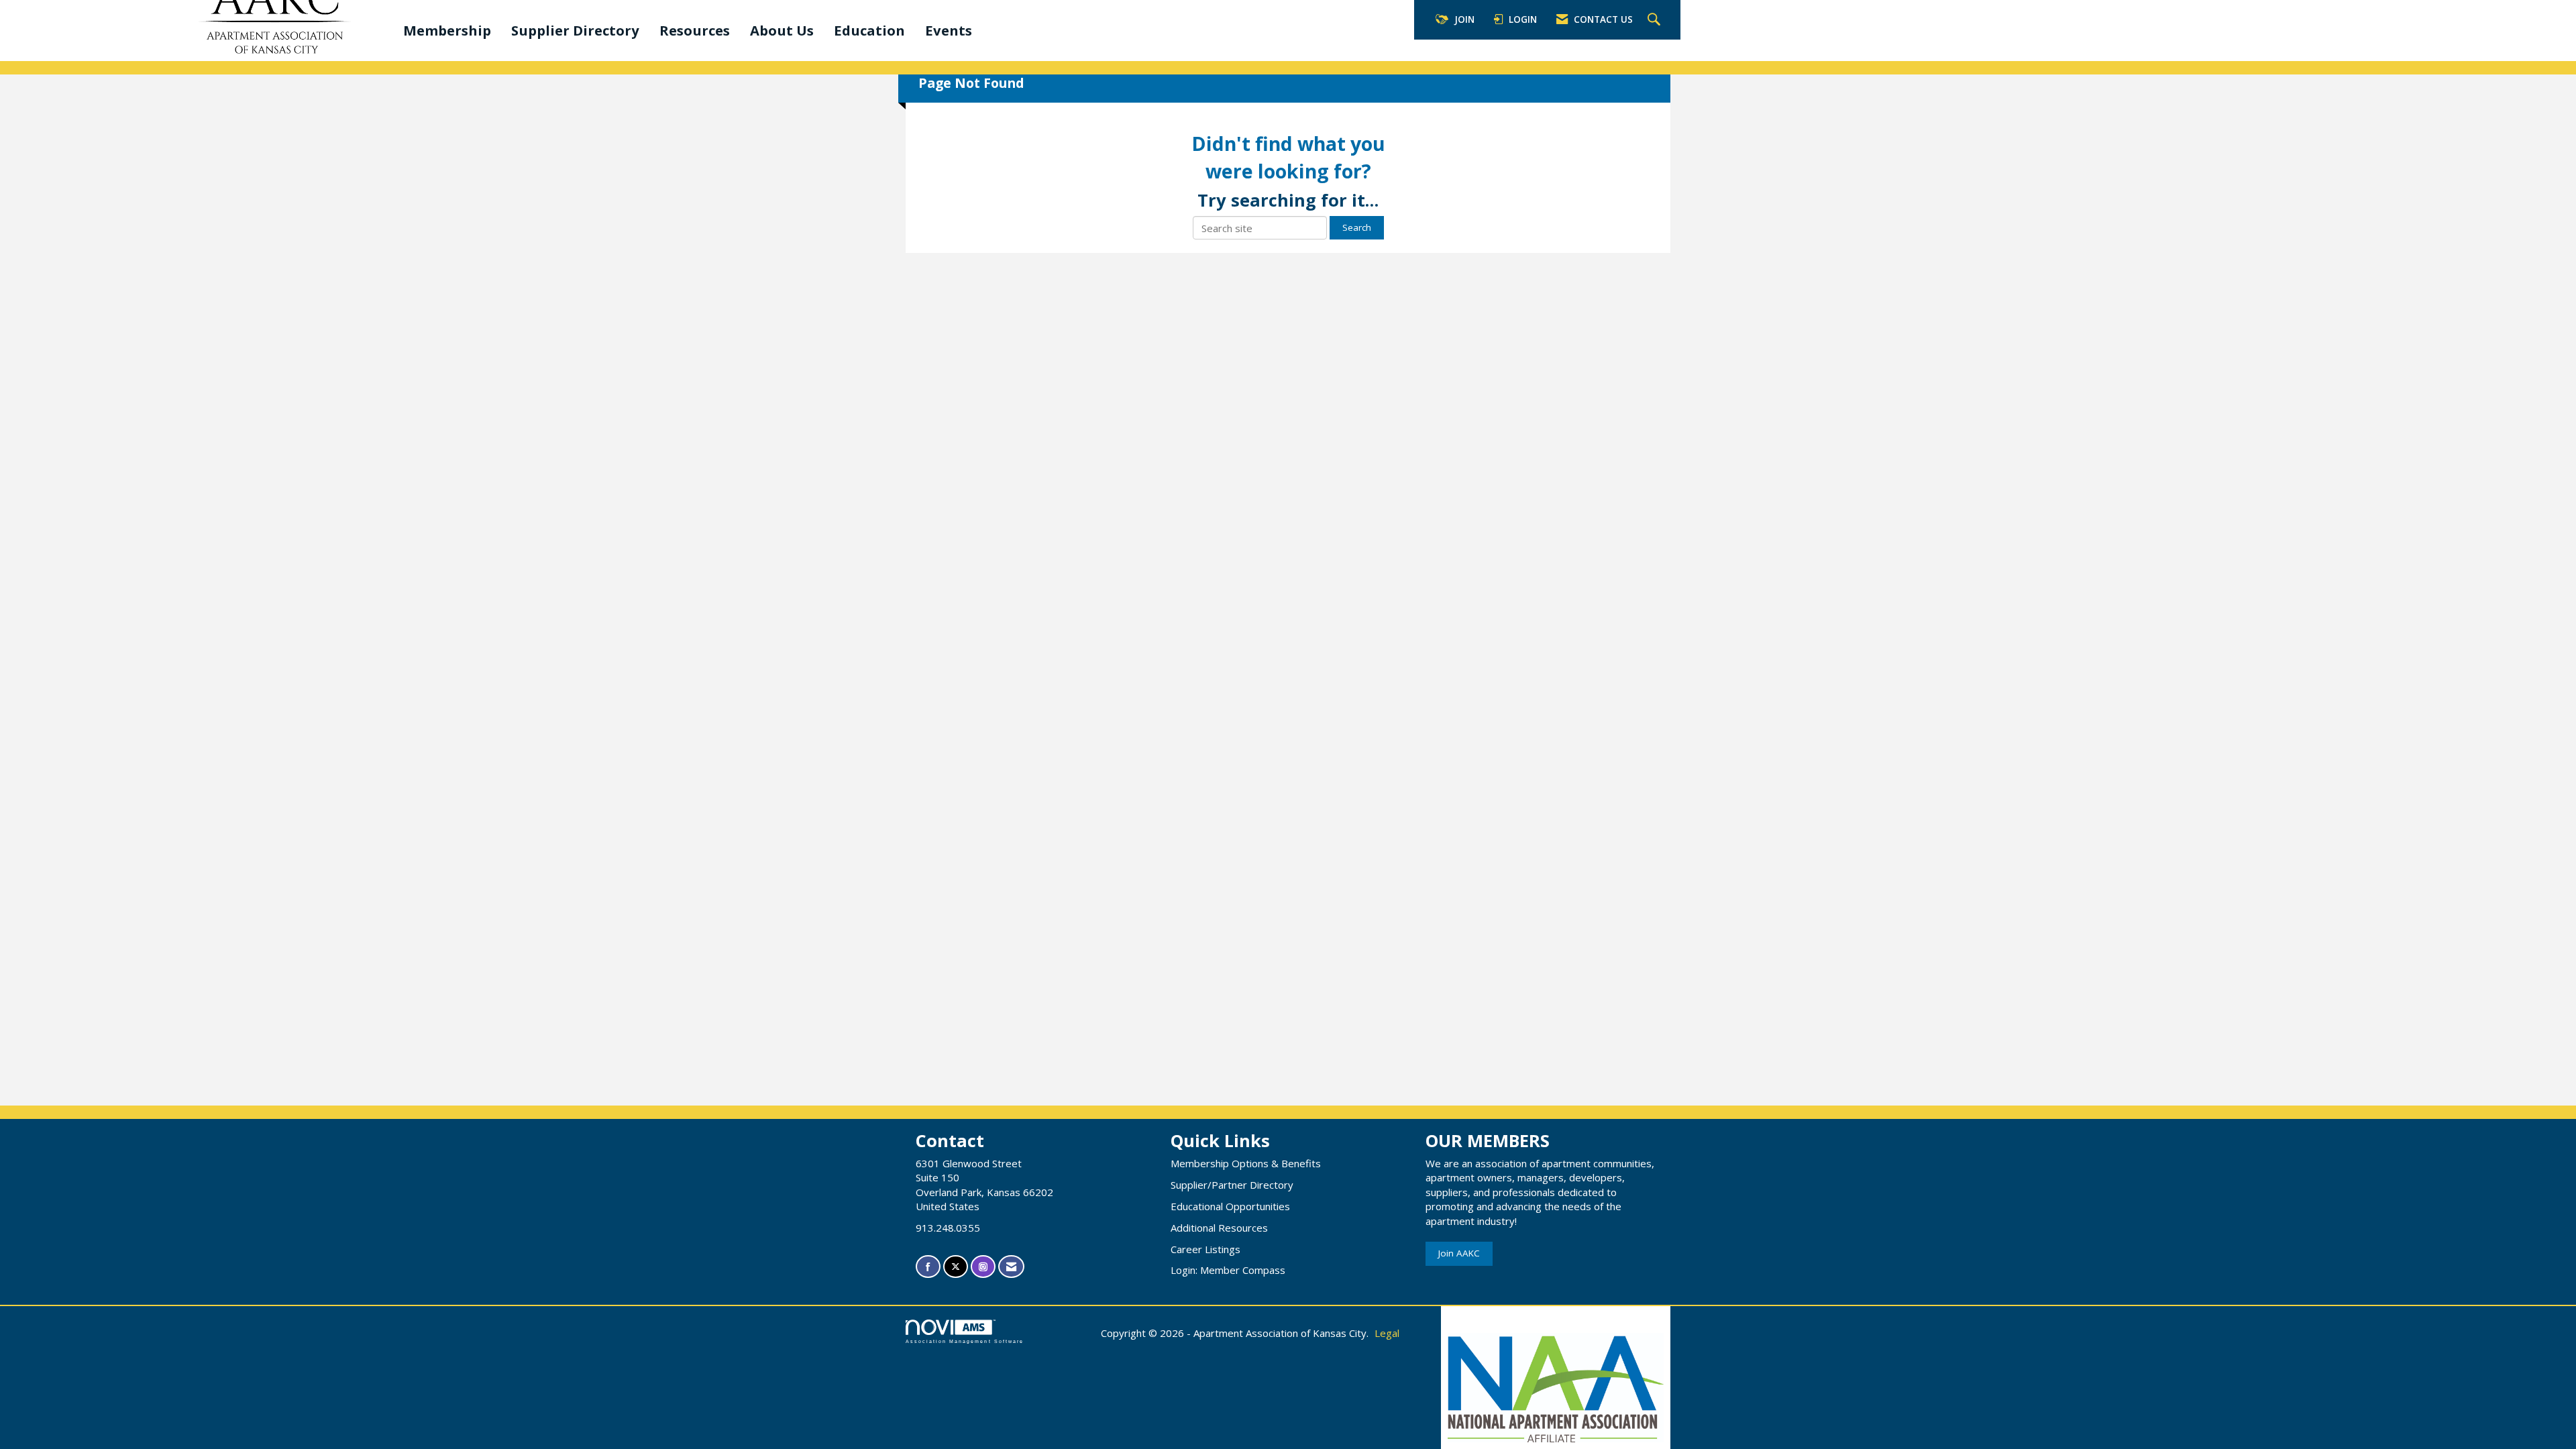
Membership (447, 30)
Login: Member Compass (1228, 1270)
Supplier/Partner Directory (1232, 1185)
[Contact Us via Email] (1011, 1267)
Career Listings (1205, 1249)
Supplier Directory (575, 30)
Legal (1387, 1333)
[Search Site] (1656, 20)
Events (949, 30)
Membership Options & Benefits (1246, 1163)
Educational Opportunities (1230, 1206)
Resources (695, 30)
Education (869, 30)
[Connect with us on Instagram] (983, 1267)
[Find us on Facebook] (928, 1267)
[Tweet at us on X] (956, 1267)
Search (1357, 227)
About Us (782, 30)
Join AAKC (1459, 1253)
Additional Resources (1219, 1228)
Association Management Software (965, 1341)
